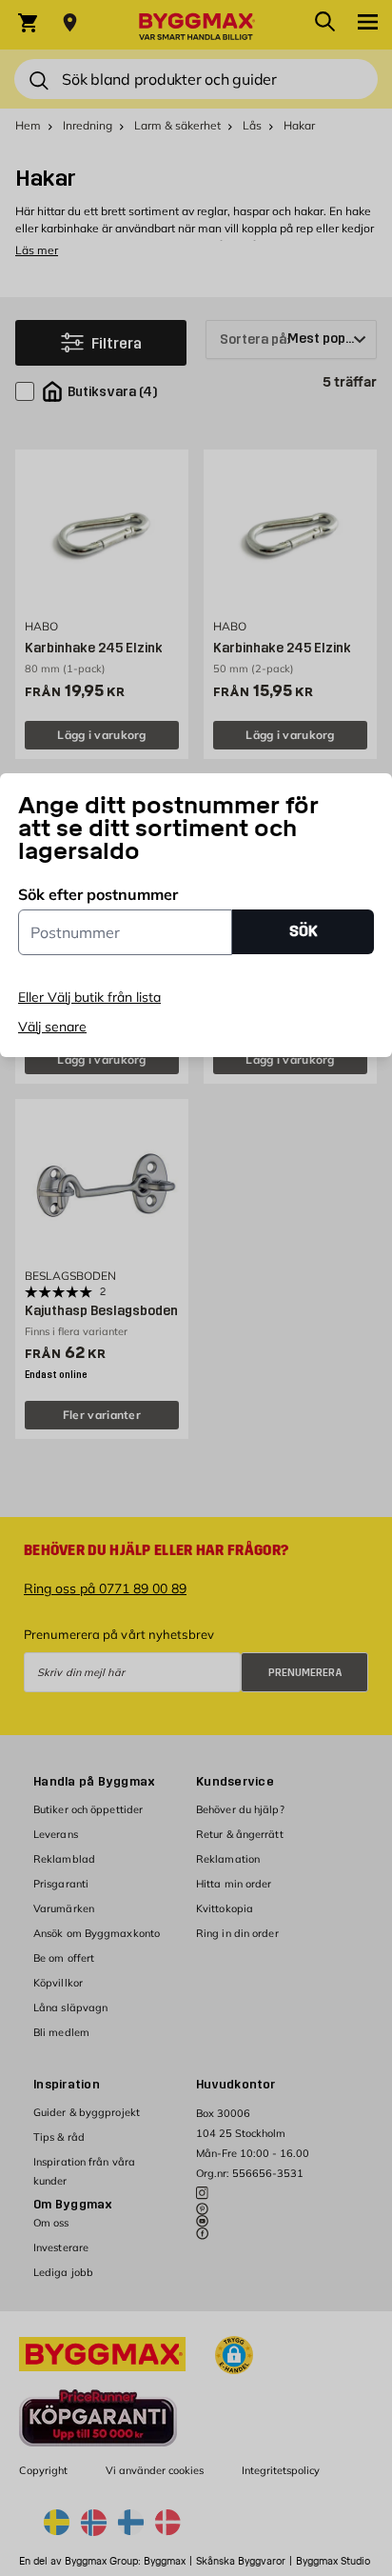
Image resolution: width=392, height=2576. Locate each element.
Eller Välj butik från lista (89, 997)
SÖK (304, 931)
